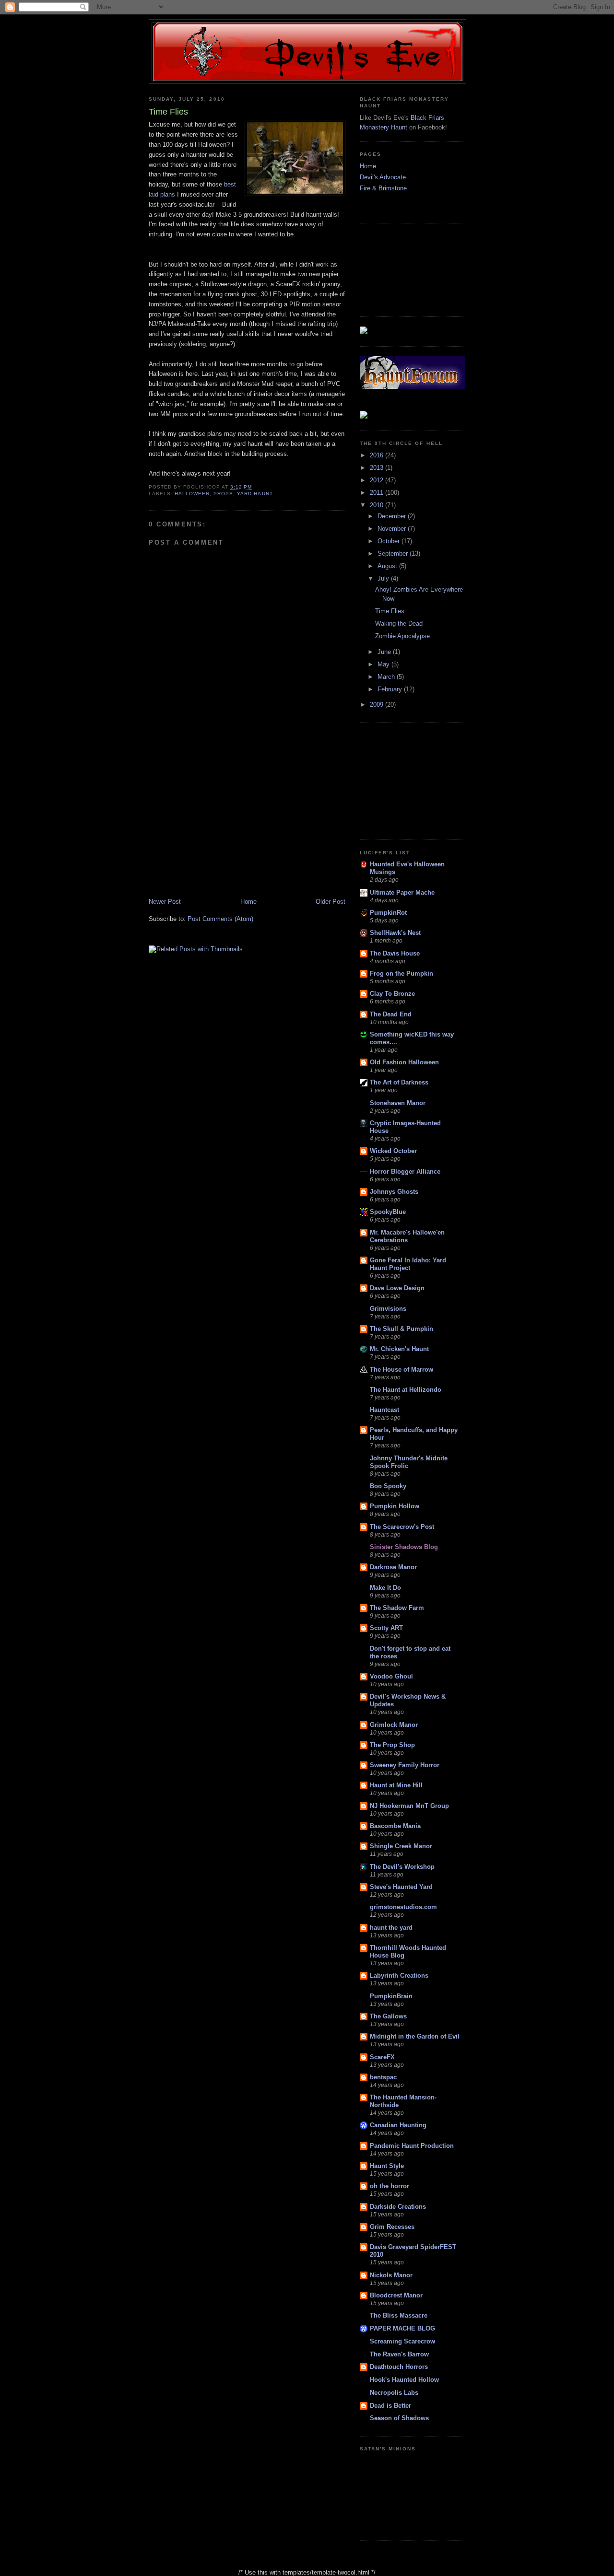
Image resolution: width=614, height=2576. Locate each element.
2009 (378, 705)
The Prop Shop (392, 1745)
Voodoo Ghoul (391, 1676)
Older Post (331, 902)
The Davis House (395, 953)
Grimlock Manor (394, 1725)
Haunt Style (387, 2166)
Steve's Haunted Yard (401, 1887)
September (394, 554)
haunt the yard (391, 1928)
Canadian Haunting (398, 2125)
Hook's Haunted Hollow (404, 2380)
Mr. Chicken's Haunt (399, 1349)
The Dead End (391, 1014)
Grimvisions (388, 1309)
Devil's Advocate (383, 177)
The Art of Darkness (399, 1082)
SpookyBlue (388, 1212)
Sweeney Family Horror (405, 1765)
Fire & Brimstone (383, 188)
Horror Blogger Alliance (405, 1171)
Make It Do (385, 1588)
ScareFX (382, 2057)
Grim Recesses (392, 2227)
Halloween (192, 494)
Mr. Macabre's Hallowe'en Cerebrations (407, 1236)
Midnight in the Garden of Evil (415, 2036)
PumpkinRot (388, 913)
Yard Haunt (255, 494)
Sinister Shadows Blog (404, 1547)
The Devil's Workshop (402, 1867)
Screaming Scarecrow (402, 2341)
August (388, 566)
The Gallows (388, 2016)
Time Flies (390, 611)
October (390, 541)
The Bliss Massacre (399, 2315)
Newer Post (165, 902)
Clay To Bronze (392, 994)
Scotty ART (386, 1628)
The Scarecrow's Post (402, 1527)
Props (223, 494)
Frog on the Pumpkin (401, 973)
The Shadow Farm (397, 1608)
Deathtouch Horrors (399, 2367)
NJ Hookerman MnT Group (409, 1806)
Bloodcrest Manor (396, 2295)
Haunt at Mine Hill (396, 1785)
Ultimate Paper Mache (402, 892)
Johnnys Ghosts (394, 1192)
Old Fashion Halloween (404, 1062)
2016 (378, 455)
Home (248, 902)
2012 (378, 480)
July (384, 578)
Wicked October (393, 1151)
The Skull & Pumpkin (401, 1329)
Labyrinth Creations (399, 1976)
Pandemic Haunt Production (412, 2146)
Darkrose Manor (393, 1567)
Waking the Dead (399, 624)
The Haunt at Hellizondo (406, 1390)
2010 (378, 505)
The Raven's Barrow (399, 2354)
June (385, 652)
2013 (378, 468)
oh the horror (390, 2186)
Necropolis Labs (394, 2393)
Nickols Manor (391, 2275)
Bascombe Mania (395, 1826)
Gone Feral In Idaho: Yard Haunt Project (408, 1264)
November (393, 529)
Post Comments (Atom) (220, 919)
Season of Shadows (399, 2418)
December (393, 516)
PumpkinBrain (391, 1996)
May (384, 664)
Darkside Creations (398, 2207)
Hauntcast (384, 1410)
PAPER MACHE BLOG (402, 2328)
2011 (378, 493)
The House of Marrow (401, 1370)
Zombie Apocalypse (402, 636)
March (387, 677)
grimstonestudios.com (403, 1907)
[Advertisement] (247, 825)
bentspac (383, 2077)
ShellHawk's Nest (395, 933)
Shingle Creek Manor (401, 1846)
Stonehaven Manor (398, 1103)
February (391, 689)
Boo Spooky (388, 1486)
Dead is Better (390, 2406)
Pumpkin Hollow (395, 1506)
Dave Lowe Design (397, 1288)
